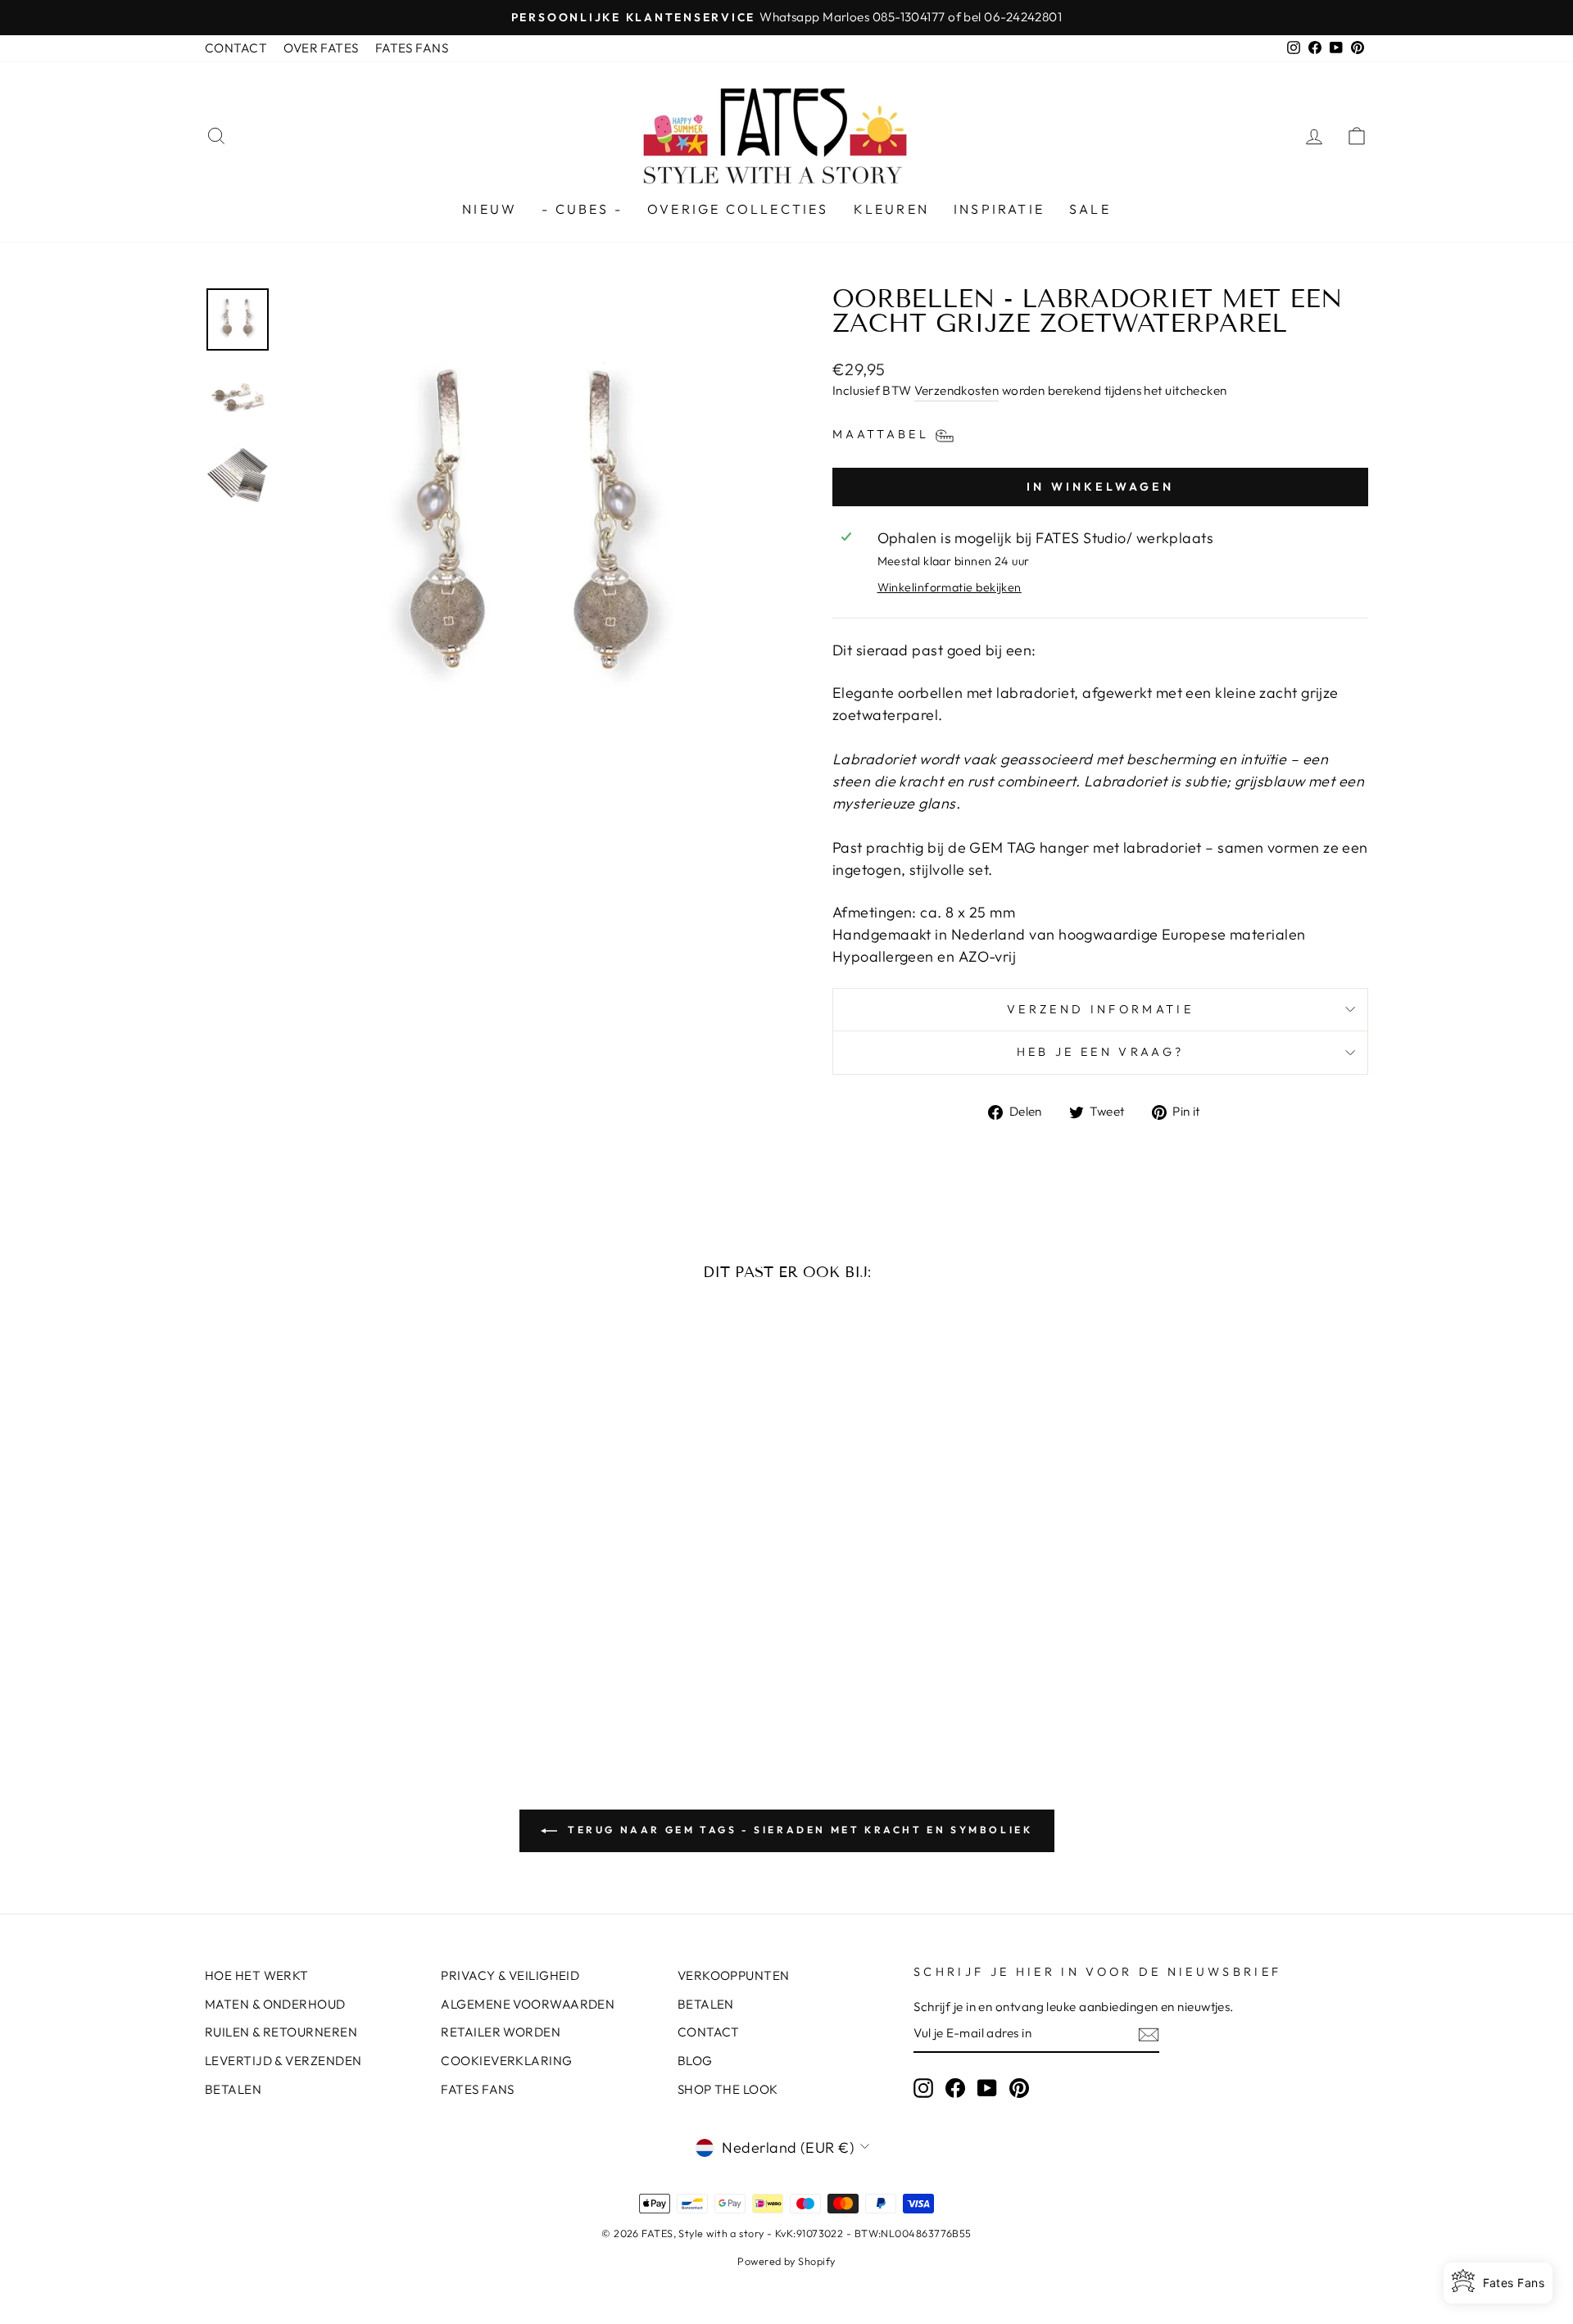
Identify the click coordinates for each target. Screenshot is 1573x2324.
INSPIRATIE (999, 209)
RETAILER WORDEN (501, 2032)
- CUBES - (582, 209)
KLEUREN (891, 209)
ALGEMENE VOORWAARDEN (528, 2004)
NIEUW (490, 209)
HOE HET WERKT (257, 1975)
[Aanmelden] (1149, 2035)
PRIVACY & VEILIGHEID (510, 1975)
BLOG (695, 2061)
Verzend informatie (1100, 1009)
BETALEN (233, 2089)
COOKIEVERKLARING (506, 2061)
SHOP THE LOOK (728, 2089)
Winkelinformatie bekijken (950, 587)
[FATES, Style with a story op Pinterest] (1019, 2087)
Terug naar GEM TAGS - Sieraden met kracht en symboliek (798, 1830)
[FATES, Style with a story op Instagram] (923, 2087)
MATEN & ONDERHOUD (275, 2004)
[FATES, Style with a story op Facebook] (955, 2087)
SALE (1090, 209)
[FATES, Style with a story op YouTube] (987, 2087)
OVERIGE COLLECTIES (738, 209)
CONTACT (236, 48)
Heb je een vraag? (1100, 1052)
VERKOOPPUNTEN (734, 1975)
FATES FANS (412, 48)
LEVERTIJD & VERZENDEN (283, 2061)
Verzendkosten (956, 390)
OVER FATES (321, 48)
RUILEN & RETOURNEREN (281, 2032)
